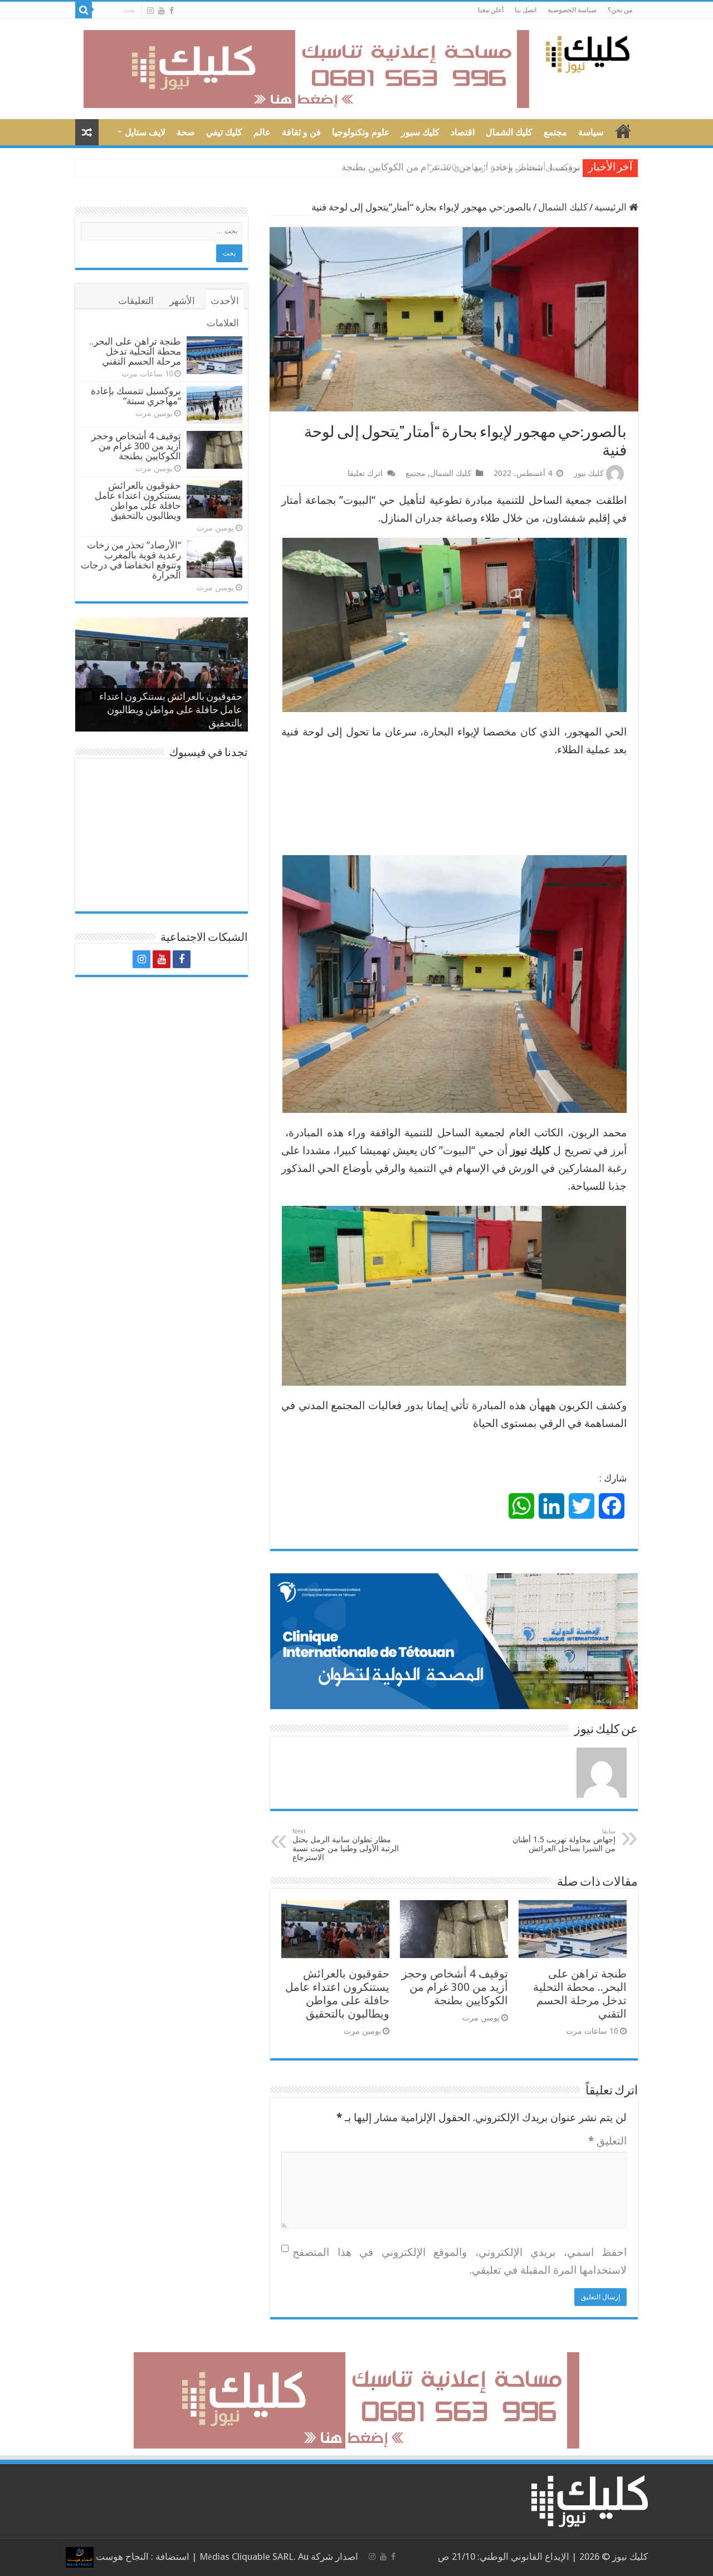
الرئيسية (612, 207)
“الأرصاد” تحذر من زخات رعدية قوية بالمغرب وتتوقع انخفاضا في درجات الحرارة (131, 560)
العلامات (223, 323)
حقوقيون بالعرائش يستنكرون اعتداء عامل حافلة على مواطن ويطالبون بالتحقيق (337, 1994)
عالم (262, 132)
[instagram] (150, 11)
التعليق (607, 2141)
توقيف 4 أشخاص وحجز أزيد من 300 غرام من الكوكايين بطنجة (461, 167)
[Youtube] (162, 11)
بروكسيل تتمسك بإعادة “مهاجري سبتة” (136, 396)
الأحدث (225, 301)
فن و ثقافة (301, 132)
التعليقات (136, 301)
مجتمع (555, 132)
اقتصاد (463, 132)
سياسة (591, 132)
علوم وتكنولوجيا (361, 132)
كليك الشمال (509, 132)
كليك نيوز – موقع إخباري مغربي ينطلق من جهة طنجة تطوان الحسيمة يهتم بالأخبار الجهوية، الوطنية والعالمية (623, 131)
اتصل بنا (526, 10)
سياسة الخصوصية (572, 10)
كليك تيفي (224, 132)
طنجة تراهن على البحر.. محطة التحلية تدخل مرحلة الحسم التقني (580, 1994)
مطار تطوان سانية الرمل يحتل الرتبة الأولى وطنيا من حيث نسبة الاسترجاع (346, 1845)
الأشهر (182, 301)
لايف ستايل (145, 132)
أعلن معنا (491, 10)
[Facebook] (172, 11)
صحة (186, 132)
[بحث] (84, 10)
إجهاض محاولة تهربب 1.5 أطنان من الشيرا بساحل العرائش (564, 1840)
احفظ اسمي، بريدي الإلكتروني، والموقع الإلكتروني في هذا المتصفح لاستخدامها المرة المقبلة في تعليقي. (460, 2261)
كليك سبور (420, 132)
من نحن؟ (620, 10)
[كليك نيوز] (588, 52)
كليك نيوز (589, 473)
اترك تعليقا (365, 473)
